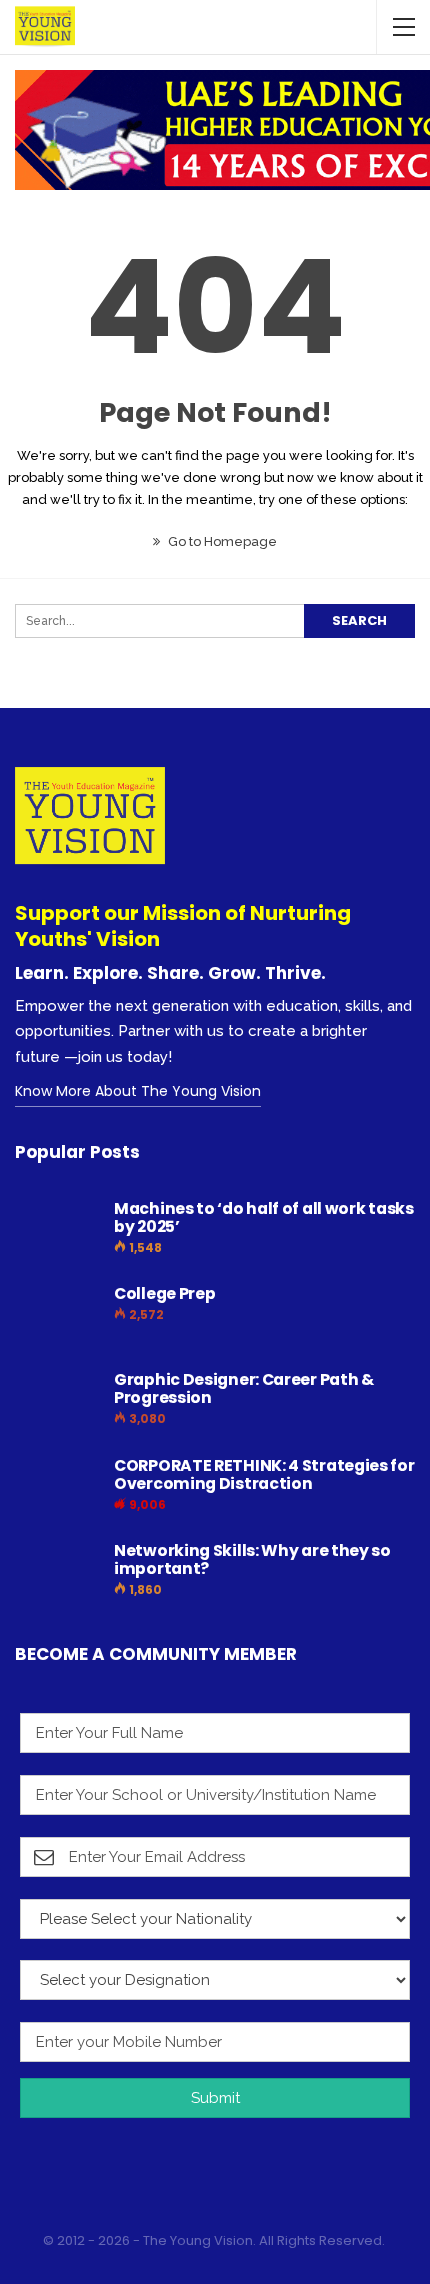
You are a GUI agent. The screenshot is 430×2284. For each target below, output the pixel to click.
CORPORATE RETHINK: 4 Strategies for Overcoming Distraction (264, 1474)
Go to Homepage (221, 541)
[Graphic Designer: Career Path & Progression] (58, 1403)
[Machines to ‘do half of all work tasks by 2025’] (58, 1232)
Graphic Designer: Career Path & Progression (244, 1388)
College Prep (164, 1293)
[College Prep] (58, 1317)
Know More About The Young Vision (138, 1091)
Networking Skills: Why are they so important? (252, 1559)
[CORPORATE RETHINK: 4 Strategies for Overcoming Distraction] (58, 1489)
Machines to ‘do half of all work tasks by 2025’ (264, 1217)
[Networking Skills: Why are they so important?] (58, 1574)
